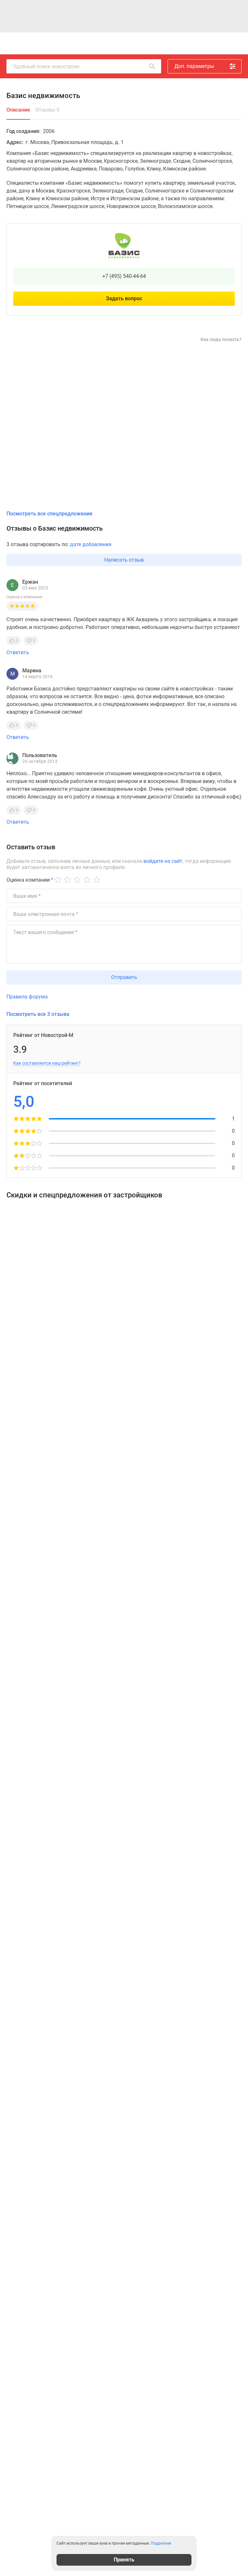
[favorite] (167, 43)
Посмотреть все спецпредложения (49, 514)
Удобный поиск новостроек (46, 66)
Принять (124, 2560)
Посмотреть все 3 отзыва (38, 1014)
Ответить (18, 652)
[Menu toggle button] (234, 43)
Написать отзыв (124, 560)
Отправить (124, 977)
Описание (18, 110)
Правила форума (27, 997)
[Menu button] (220, 43)
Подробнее (161, 2543)
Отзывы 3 (47, 110)
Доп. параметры (194, 66)
